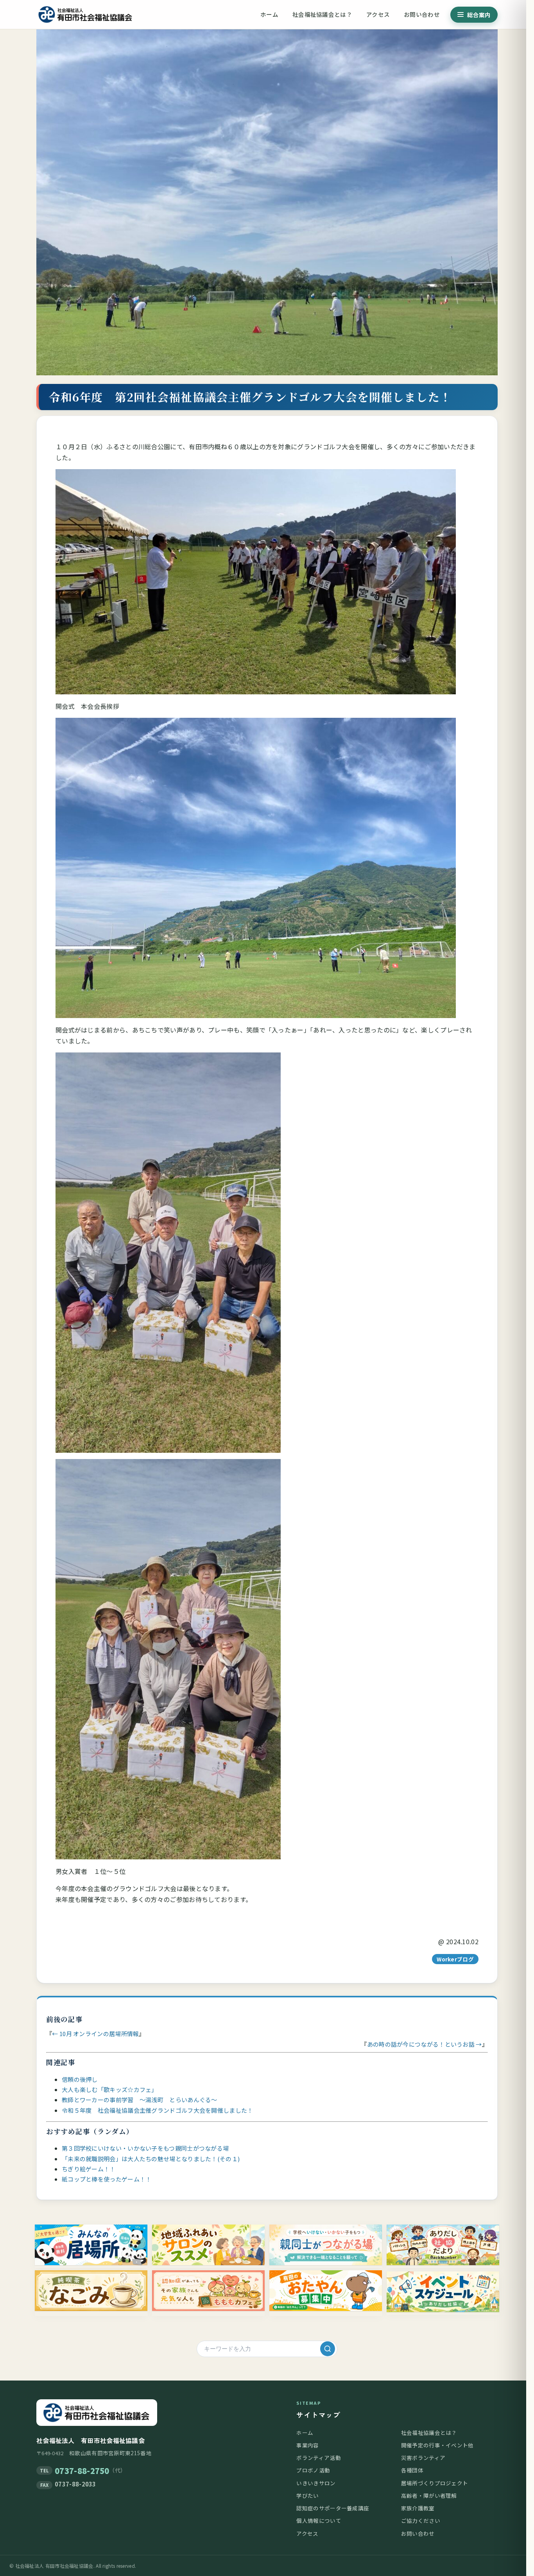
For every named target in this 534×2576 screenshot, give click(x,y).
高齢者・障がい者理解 (429, 2495)
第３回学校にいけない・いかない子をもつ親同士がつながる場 (145, 2148)
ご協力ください (421, 2520)
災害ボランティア (423, 2458)
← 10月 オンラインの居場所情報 (95, 2034)
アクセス (378, 14)
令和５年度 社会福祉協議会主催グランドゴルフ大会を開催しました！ (158, 2110)
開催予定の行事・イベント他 (437, 2445)
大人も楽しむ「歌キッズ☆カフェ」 (110, 2089)
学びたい (307, 2495)
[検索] (328, 2349)
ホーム (269, 14)
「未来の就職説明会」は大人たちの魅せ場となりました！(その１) (151, 2159)
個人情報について (319, 2520)
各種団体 (412, 2470)
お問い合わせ (422, 14)
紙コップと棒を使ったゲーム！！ (107, 2179)
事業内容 (307, 2445)
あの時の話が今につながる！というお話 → (425, 2044)
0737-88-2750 (82, 2471)
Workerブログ (455, 1959)
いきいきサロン (316, 2483)
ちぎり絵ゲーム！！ (89, 2169)
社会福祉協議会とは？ (322, 14)
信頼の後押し (80, 2079)
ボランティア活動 (318, 2458)
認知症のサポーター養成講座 (333, 2508)
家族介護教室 (418, 2508)
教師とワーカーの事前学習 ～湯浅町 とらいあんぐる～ (140, 2100)
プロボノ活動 (313, 2470)
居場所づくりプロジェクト (435, 2483)
